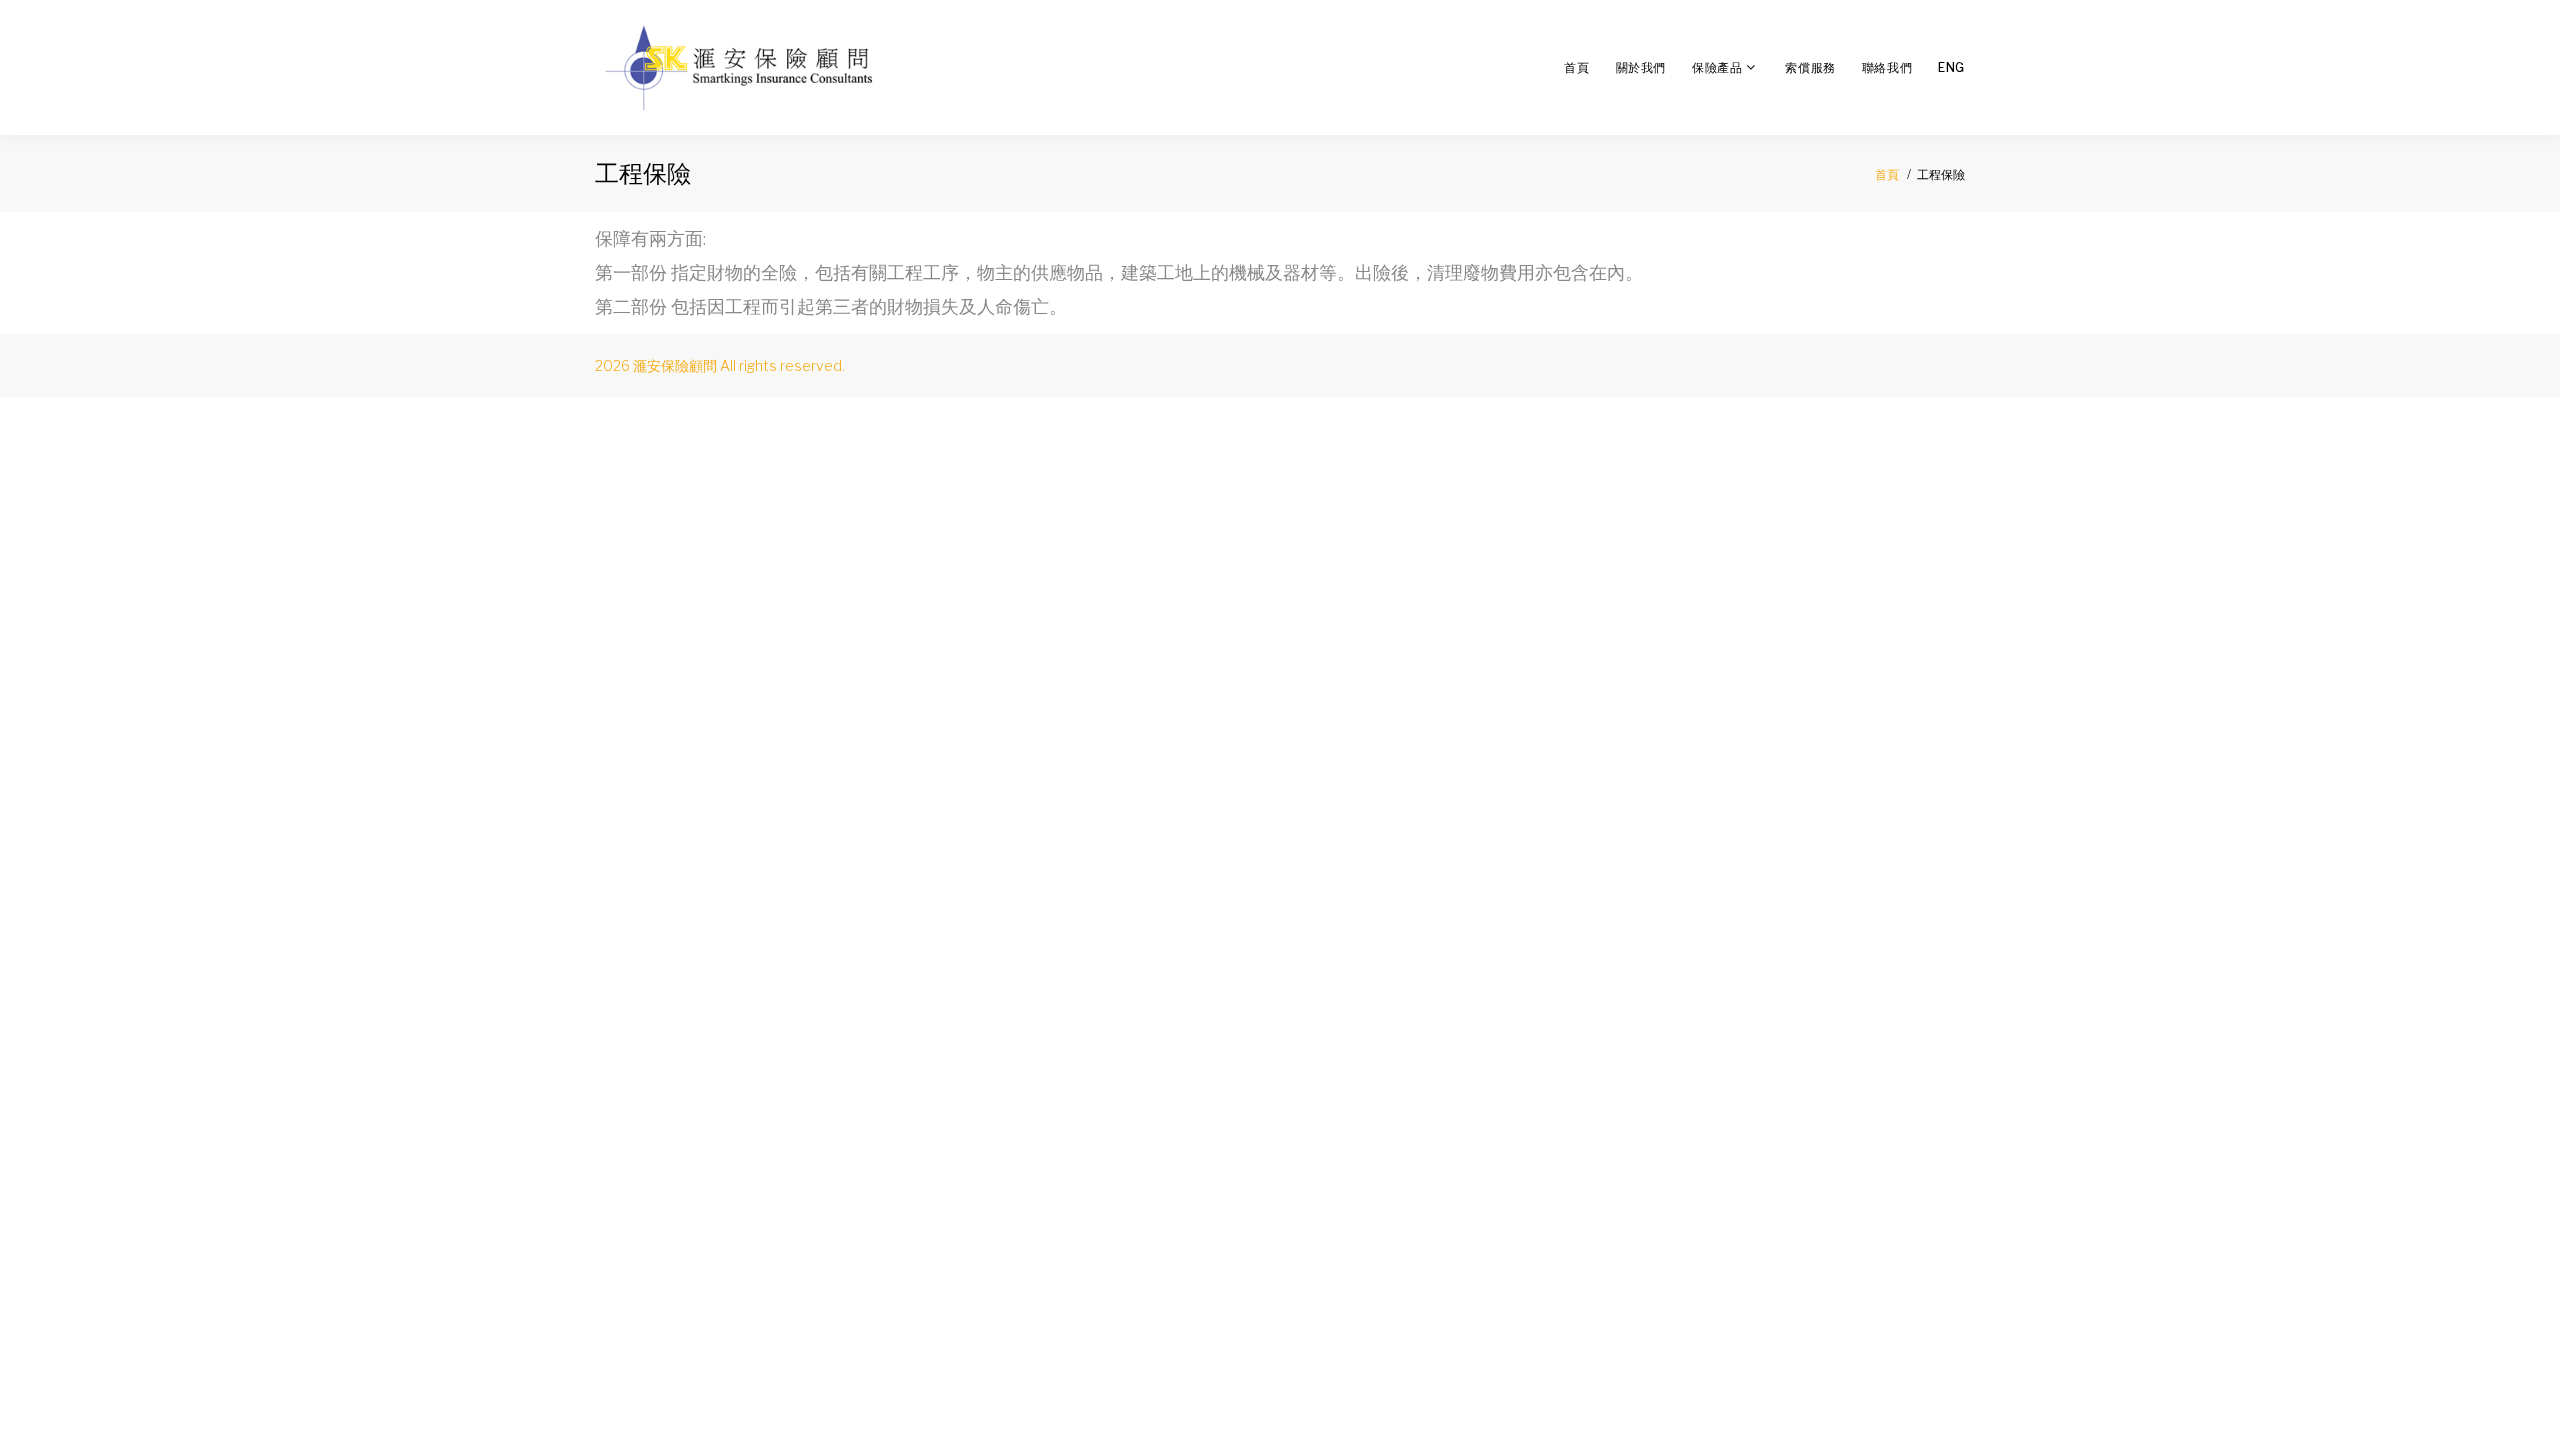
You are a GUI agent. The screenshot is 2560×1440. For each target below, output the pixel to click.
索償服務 (1810, 67)
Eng (1951, 67)
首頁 (1576, 67)
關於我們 (1641, 67)
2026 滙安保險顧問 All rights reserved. (720, 365)
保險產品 (1717, 67)
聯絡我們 (1887, 67)
